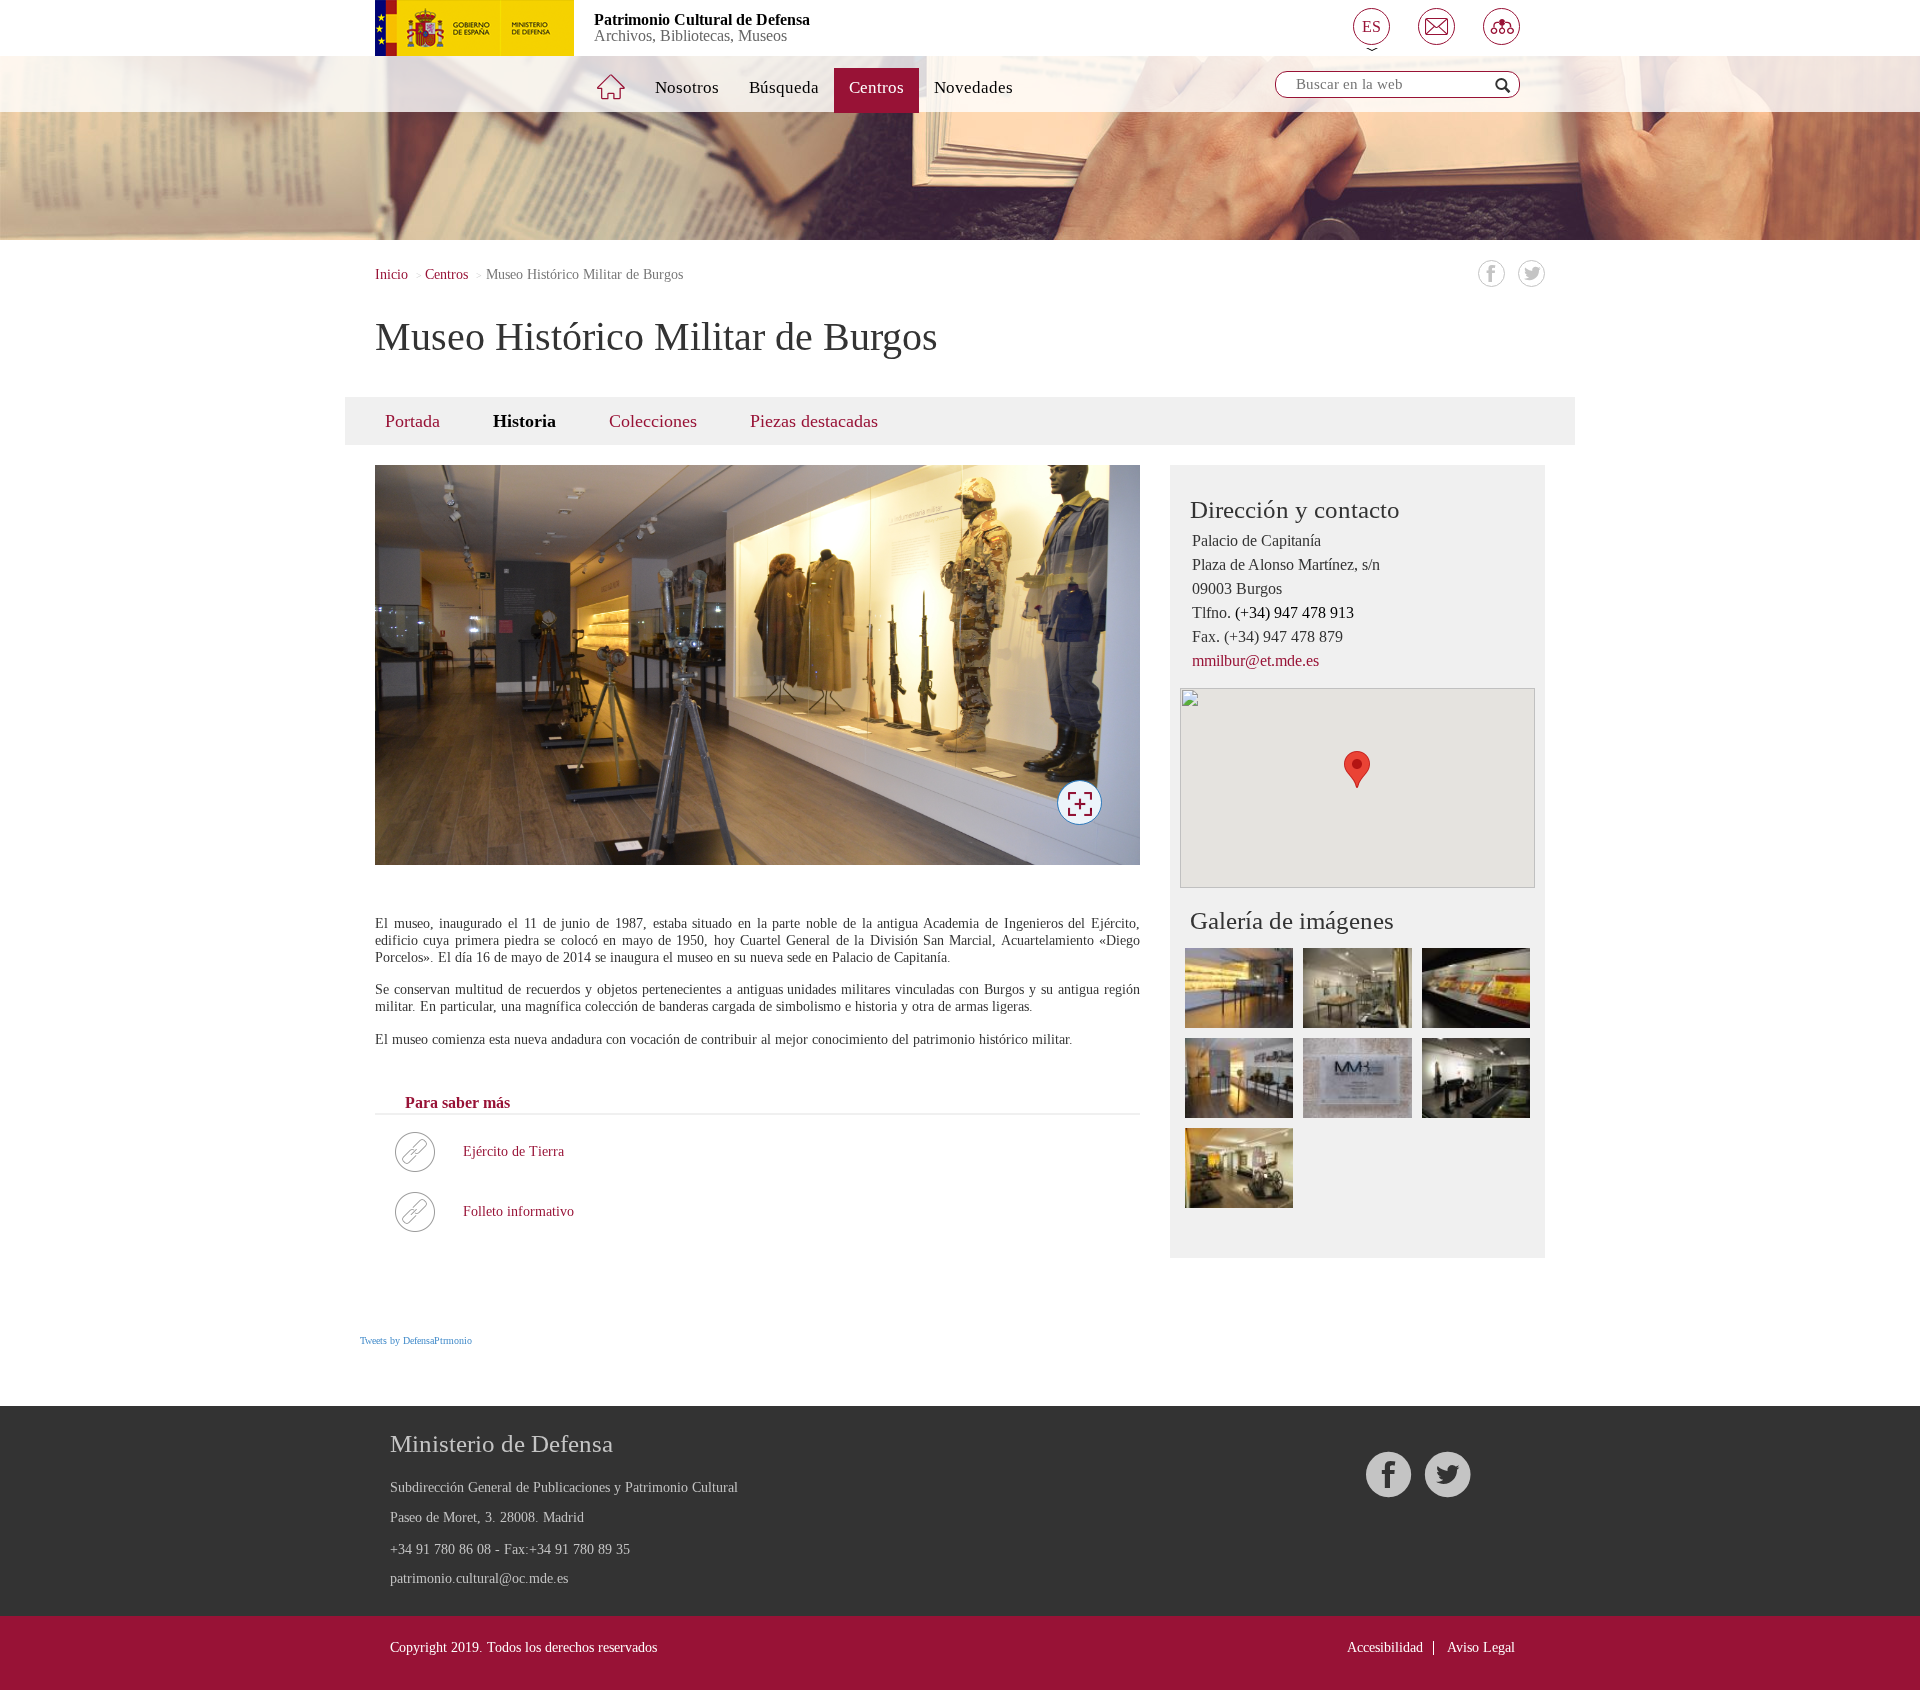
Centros (876, 87)
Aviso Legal (1481, 1647)
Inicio (391, 274)
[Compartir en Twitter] (1531, 273)
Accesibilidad (1385, 1647)
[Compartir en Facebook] (1491, 273)
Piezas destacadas (814, 421)
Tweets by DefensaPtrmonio (416, 1340)
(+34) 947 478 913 (1294, 612)
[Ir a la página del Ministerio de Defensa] (459, 28)
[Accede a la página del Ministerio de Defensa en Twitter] (1447, 1474)
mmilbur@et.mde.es (1255, 660)
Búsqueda (784, 87)
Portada (412, 421)
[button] (1371, 26)
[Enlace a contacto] (1436, 26)
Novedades (973, 87)
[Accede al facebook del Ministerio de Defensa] (1388, 1474)
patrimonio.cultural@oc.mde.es (479, 1579)
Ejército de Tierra (513, 1151)
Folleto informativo (518, 1211)
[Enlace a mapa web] (1501, 26)
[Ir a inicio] (625, 79)
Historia (524, 421)
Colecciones (653, 421)
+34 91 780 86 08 (440, 1549)
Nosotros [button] (687, 87)
